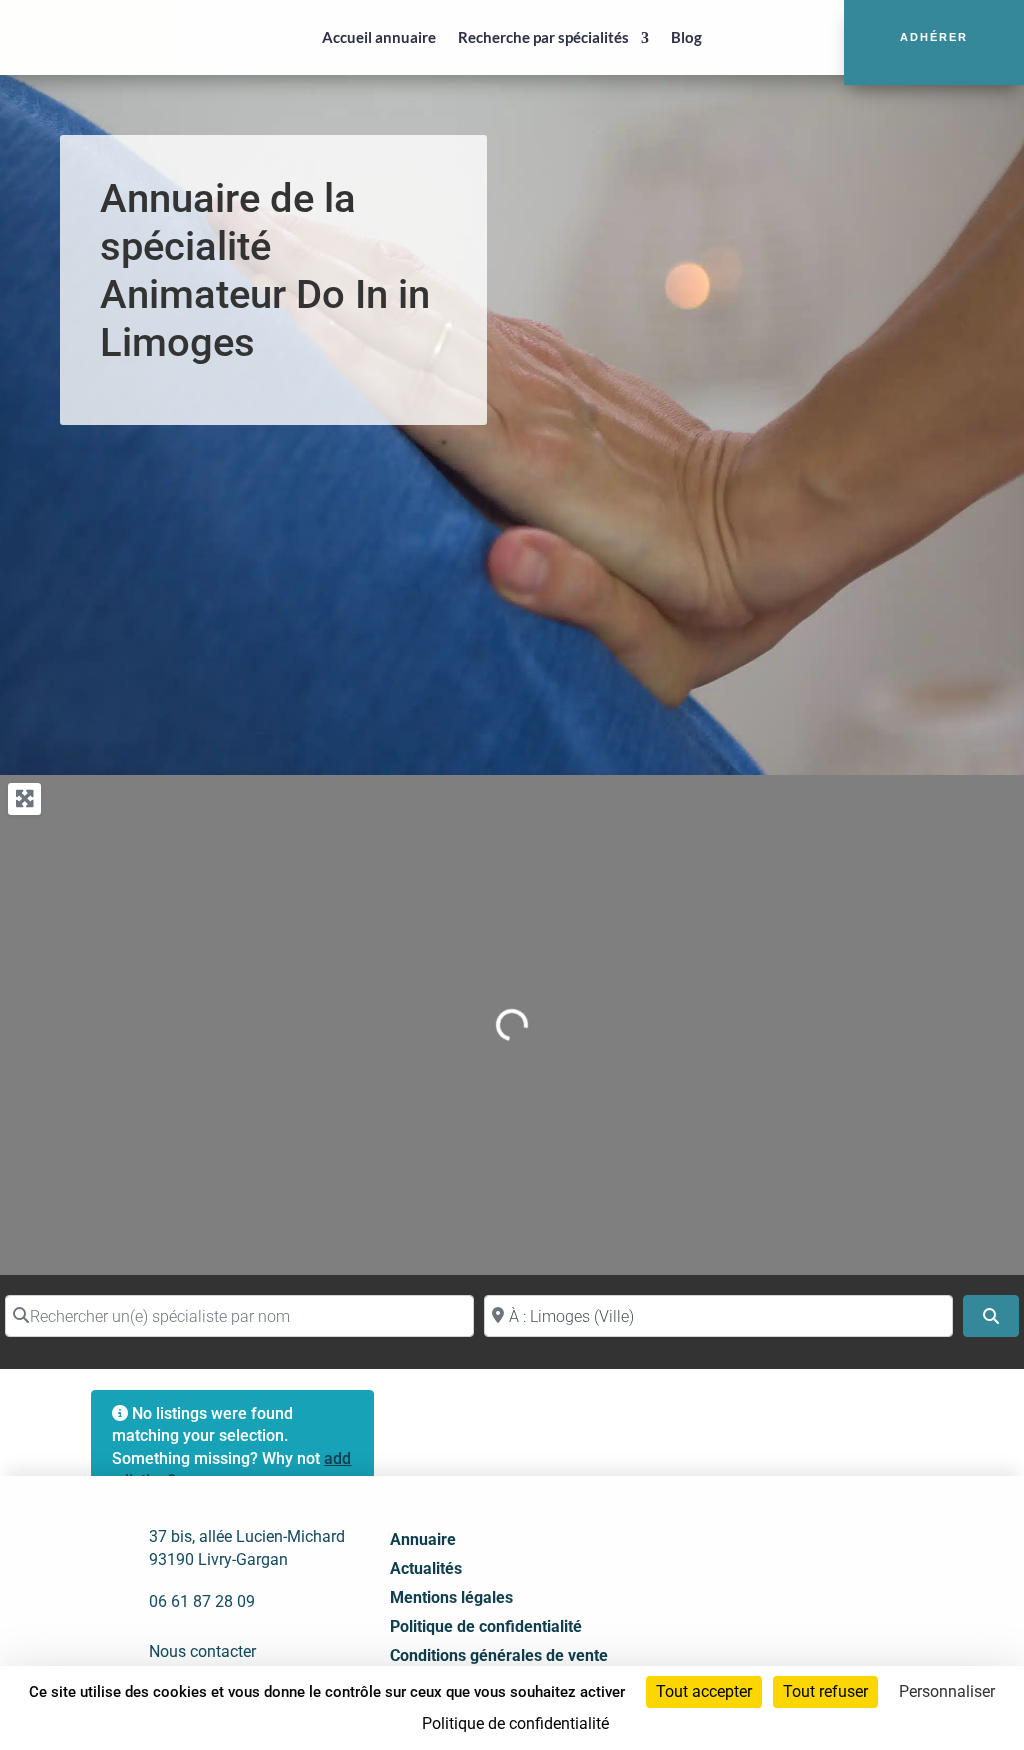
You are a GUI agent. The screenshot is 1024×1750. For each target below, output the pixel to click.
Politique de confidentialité (486, 1626)
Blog (686, 37)
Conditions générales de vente (499, 1655)
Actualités (426, 1568)
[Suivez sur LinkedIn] (775, 1574)
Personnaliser (947, 1691)
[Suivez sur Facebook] (731, 1574)
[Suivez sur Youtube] (819, 1574)
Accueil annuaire (379, 37)
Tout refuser (825, 1691)
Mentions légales (451, 1597)
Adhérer (934, 37)
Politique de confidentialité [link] (515, 1723)
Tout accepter (704, 1691)
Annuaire (423, 1539)
